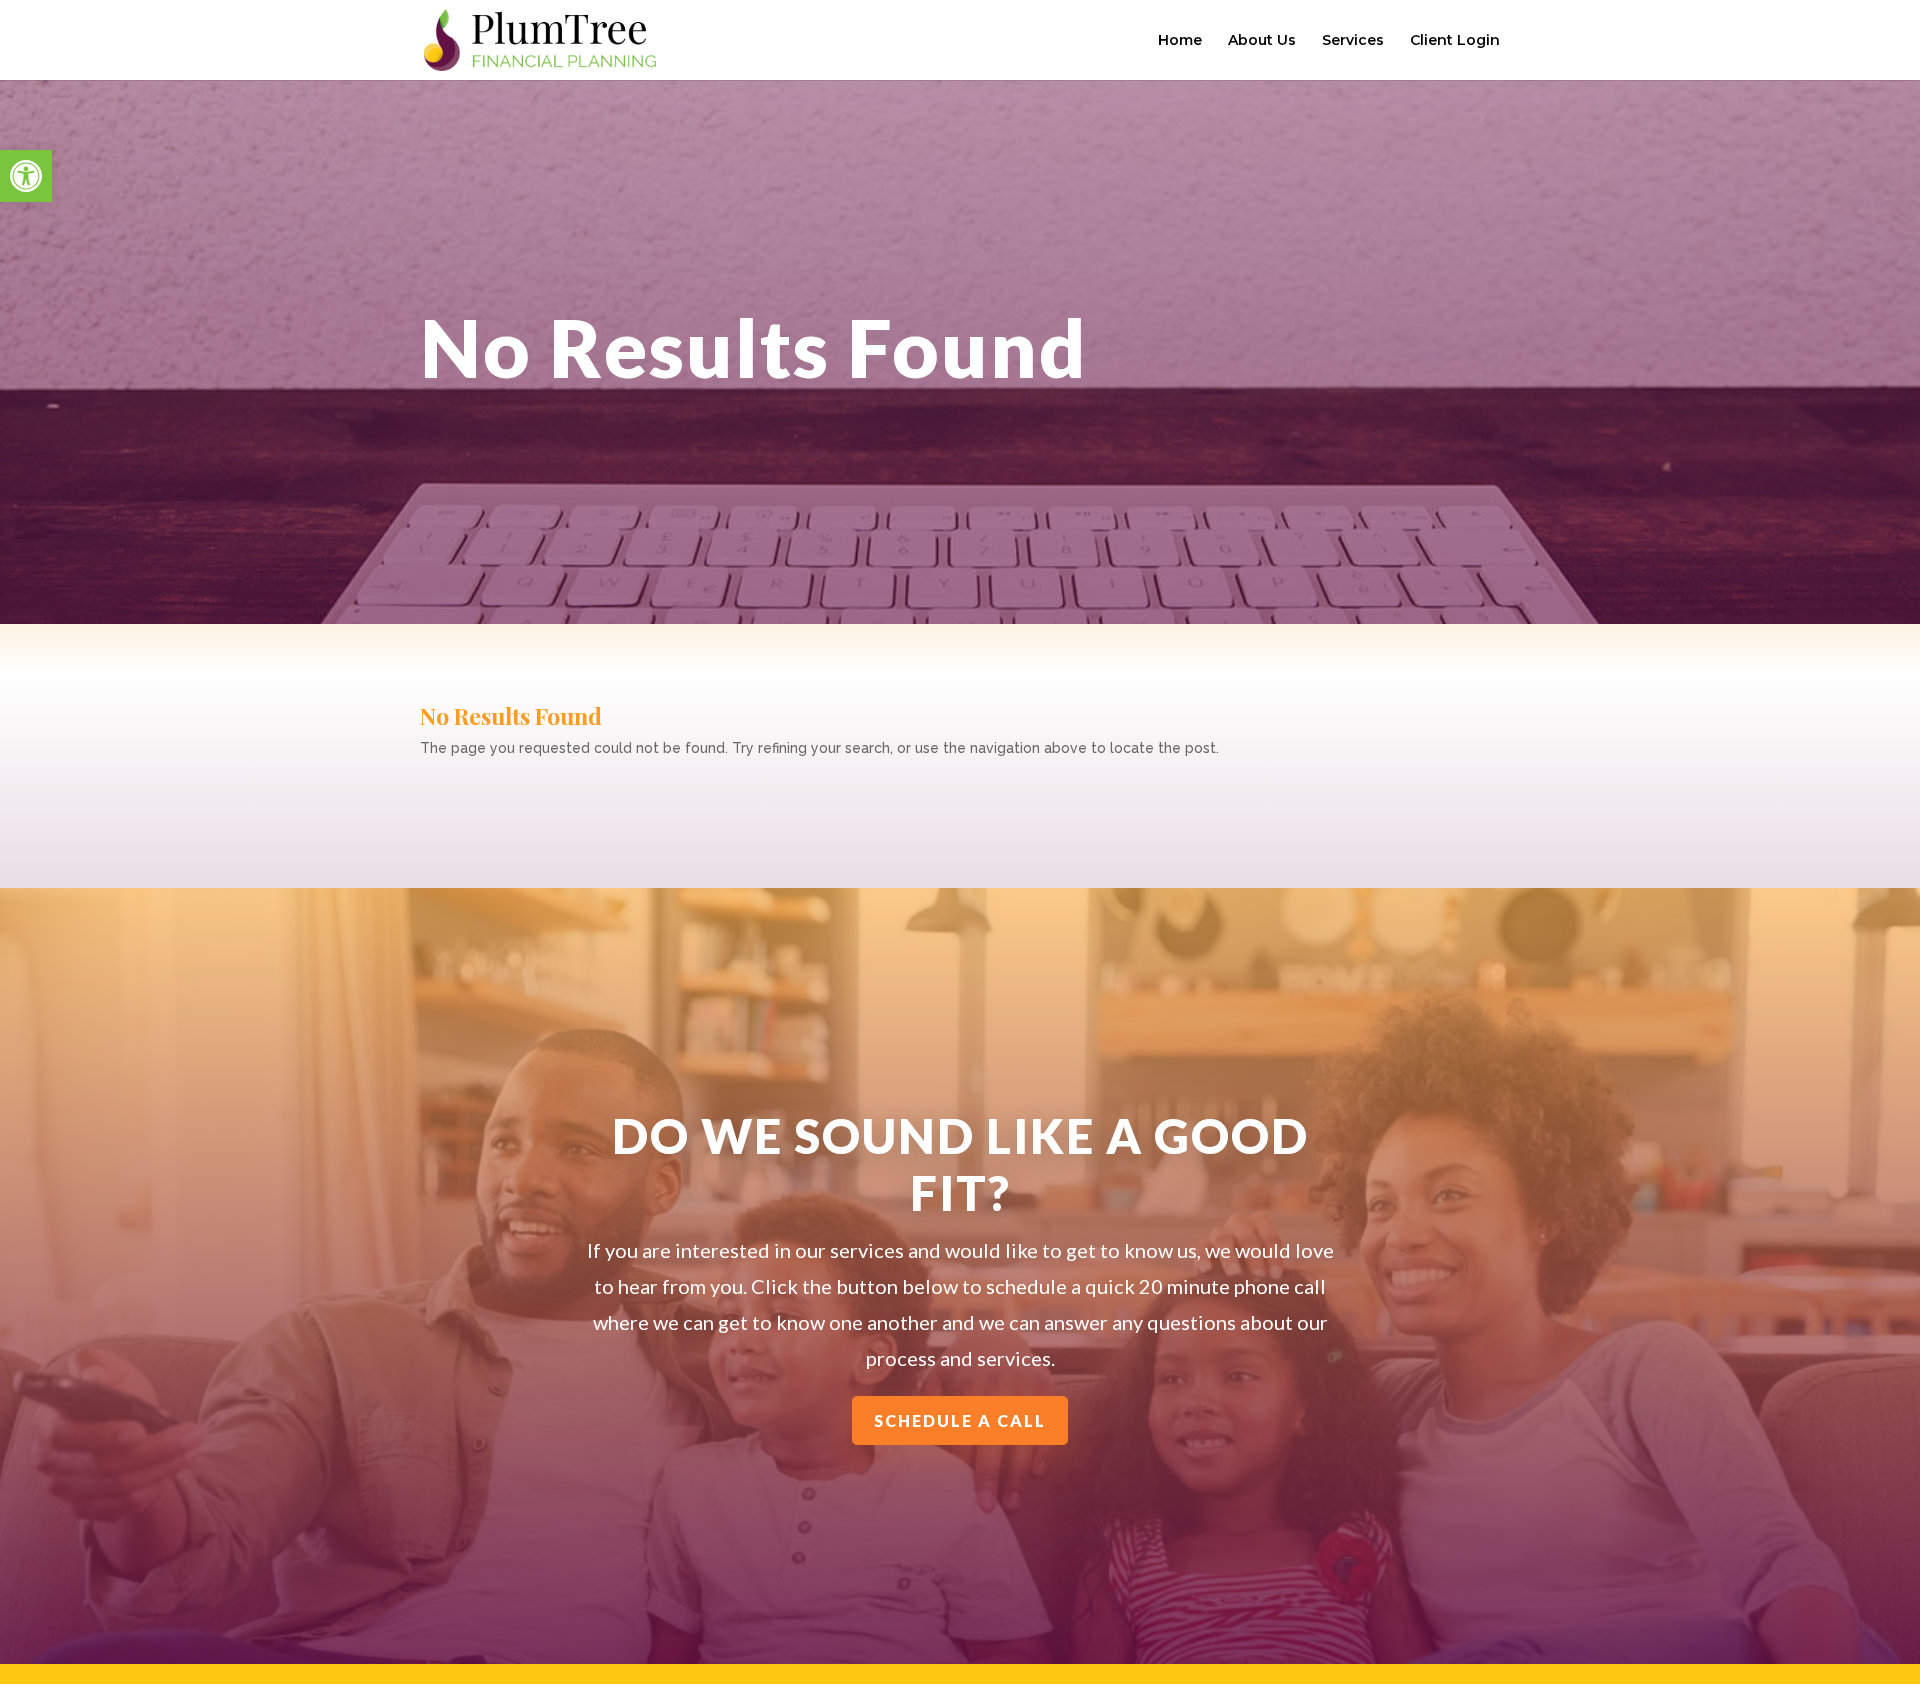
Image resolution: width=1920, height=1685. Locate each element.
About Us (1262, 41)
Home (1180, 41)
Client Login (1455, 41)
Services (1353, 41)
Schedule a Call (960, 1420)
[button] (26, 176)
